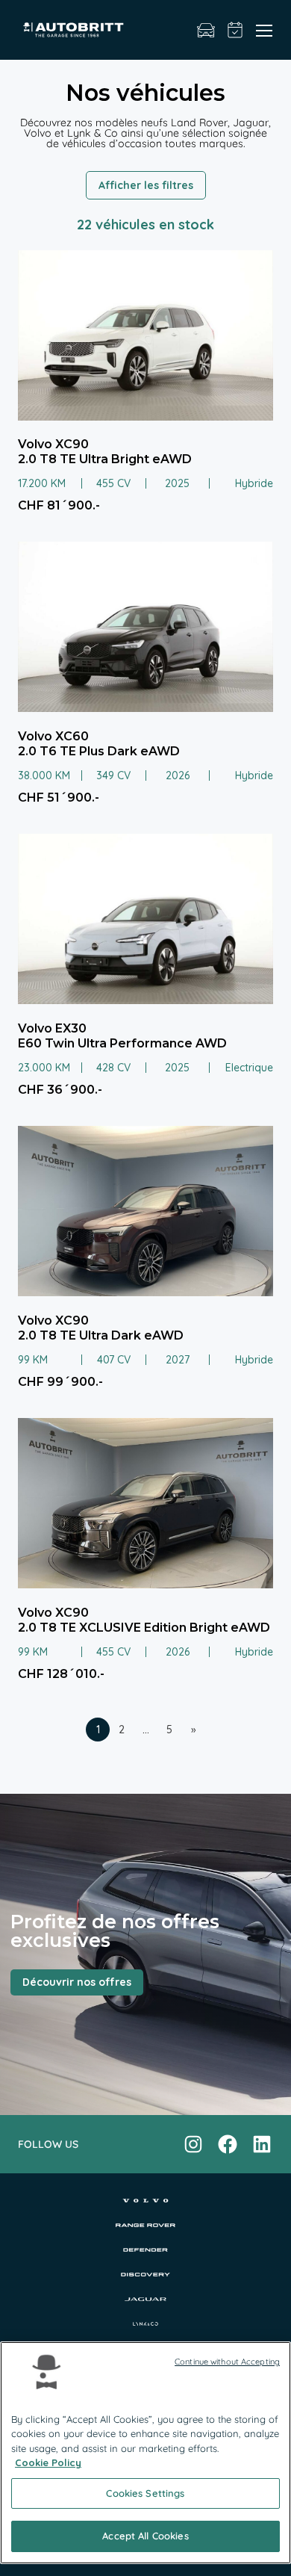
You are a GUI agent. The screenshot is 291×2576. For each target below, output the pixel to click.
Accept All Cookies (145, 2536)
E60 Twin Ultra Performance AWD (122, 1043)
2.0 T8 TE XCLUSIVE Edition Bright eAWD (144, 1628)
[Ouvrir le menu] (264, 30)
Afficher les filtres (146, 185)
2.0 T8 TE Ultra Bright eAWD (105, 459)
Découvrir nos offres (77, 1982)
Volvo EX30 (52, 1028)
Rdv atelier (235, 30)
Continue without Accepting (227, 2362)
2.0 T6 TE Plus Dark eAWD (99, 751)
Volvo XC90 (53, 444)
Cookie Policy (48, 2462)
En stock (206, 30)
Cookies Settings (145, 2493)
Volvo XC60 (53, 736)
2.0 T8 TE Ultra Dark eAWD (101, 1335)
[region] (145, 2453)
